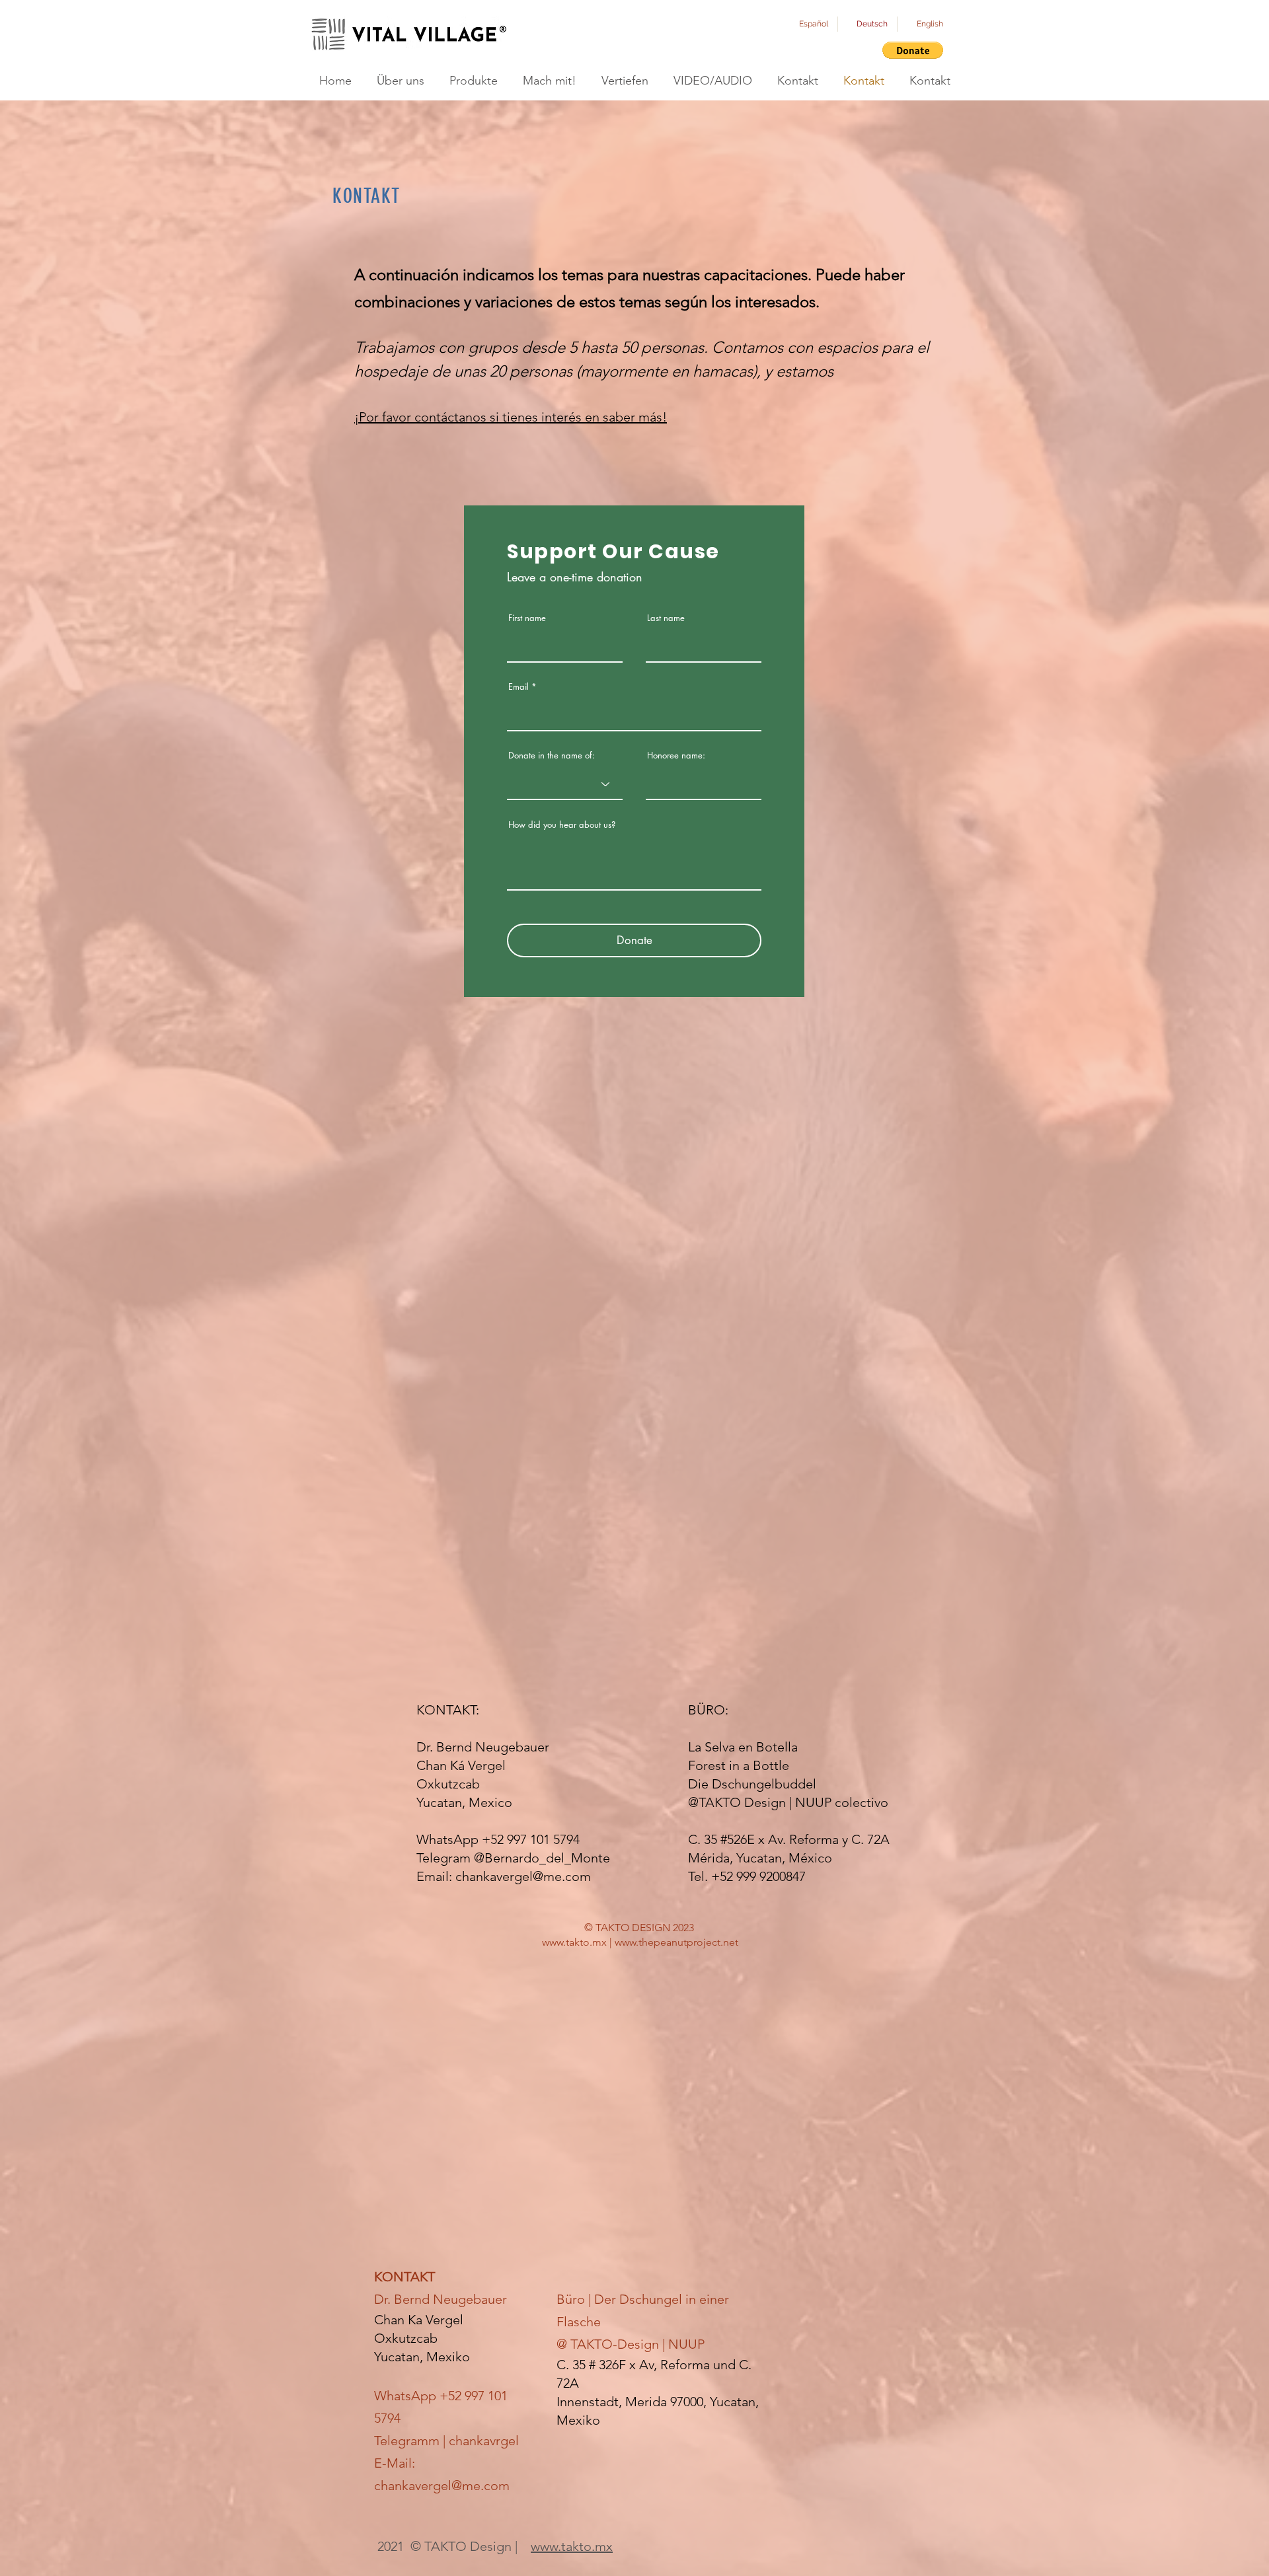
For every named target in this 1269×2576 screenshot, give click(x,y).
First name (527, 618)
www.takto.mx (574, 1942)
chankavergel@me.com (523, 1876)
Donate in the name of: (552, 755)
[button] (913, 50)
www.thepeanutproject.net (676, 1942)
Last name (666, 618)
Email (519, 687)
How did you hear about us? (562, 825)
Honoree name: (676, 755)
